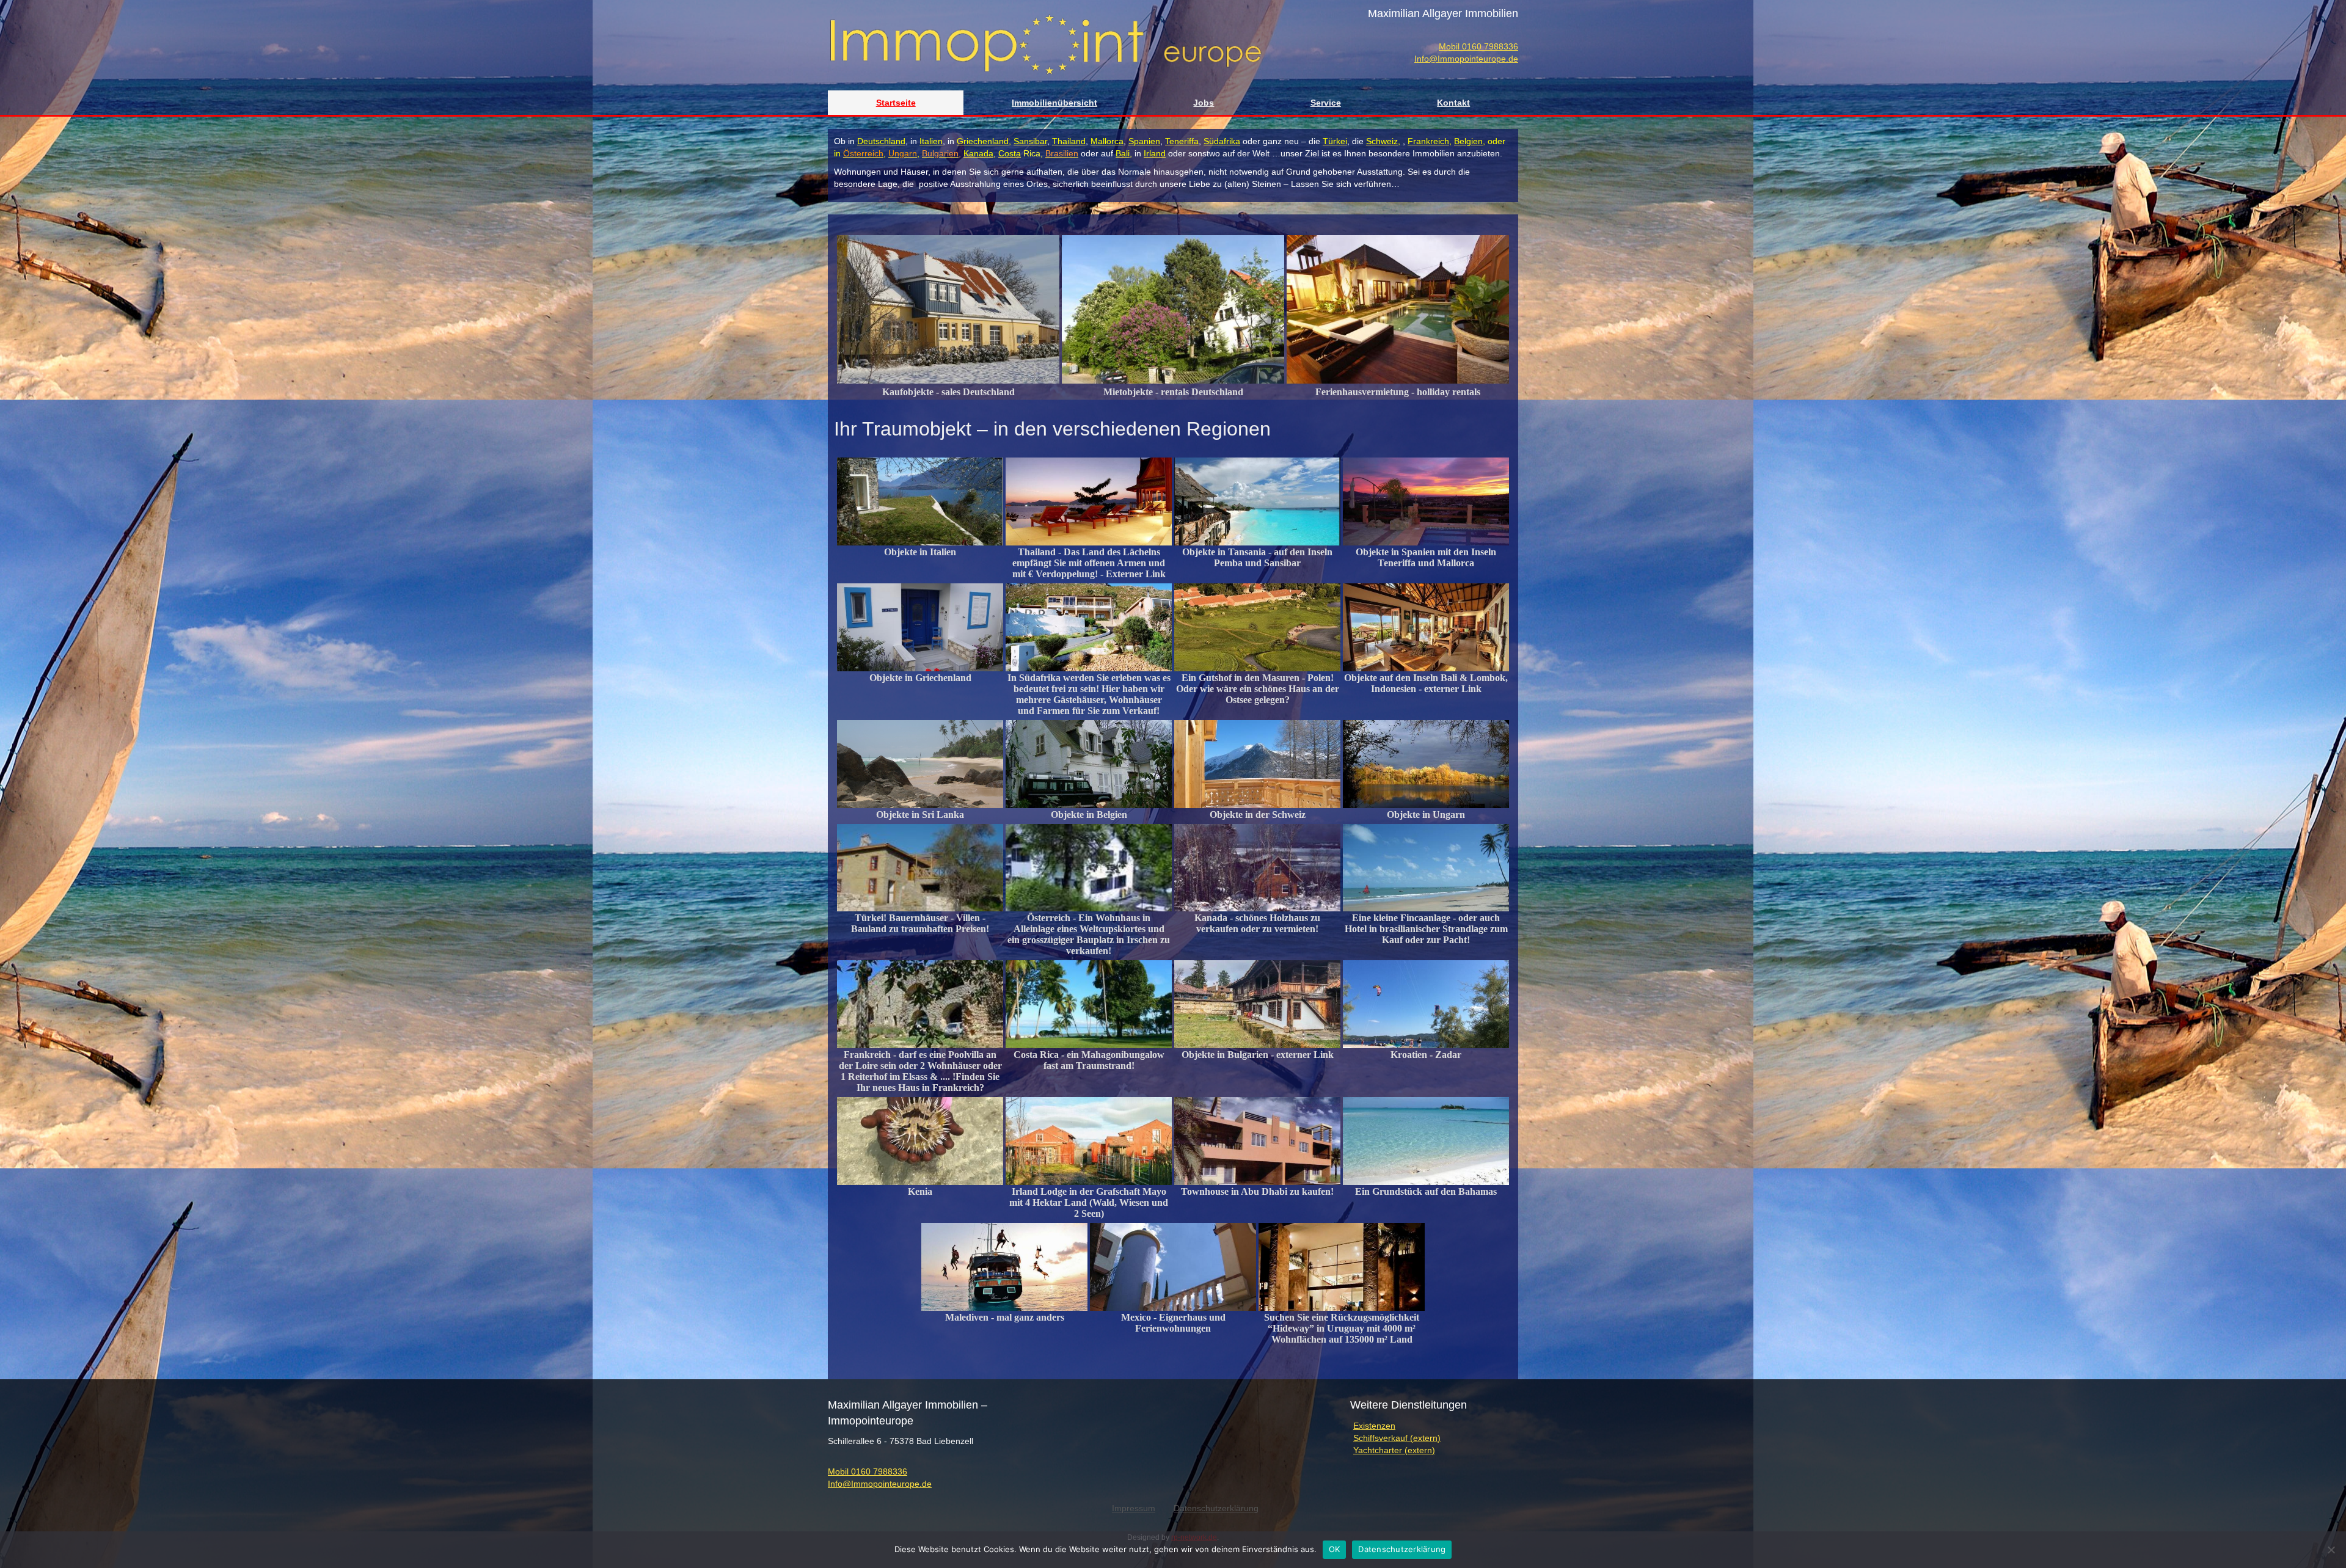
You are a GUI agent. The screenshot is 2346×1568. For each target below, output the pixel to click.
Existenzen (1374, 1426)
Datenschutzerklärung (1402, 1549)
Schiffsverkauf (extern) (1397, 1438)
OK (1335, 1549)
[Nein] (2331, 1550)
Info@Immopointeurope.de (1466, 59)
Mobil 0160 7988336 (1478, 46)
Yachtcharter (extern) (1394, 1450)
